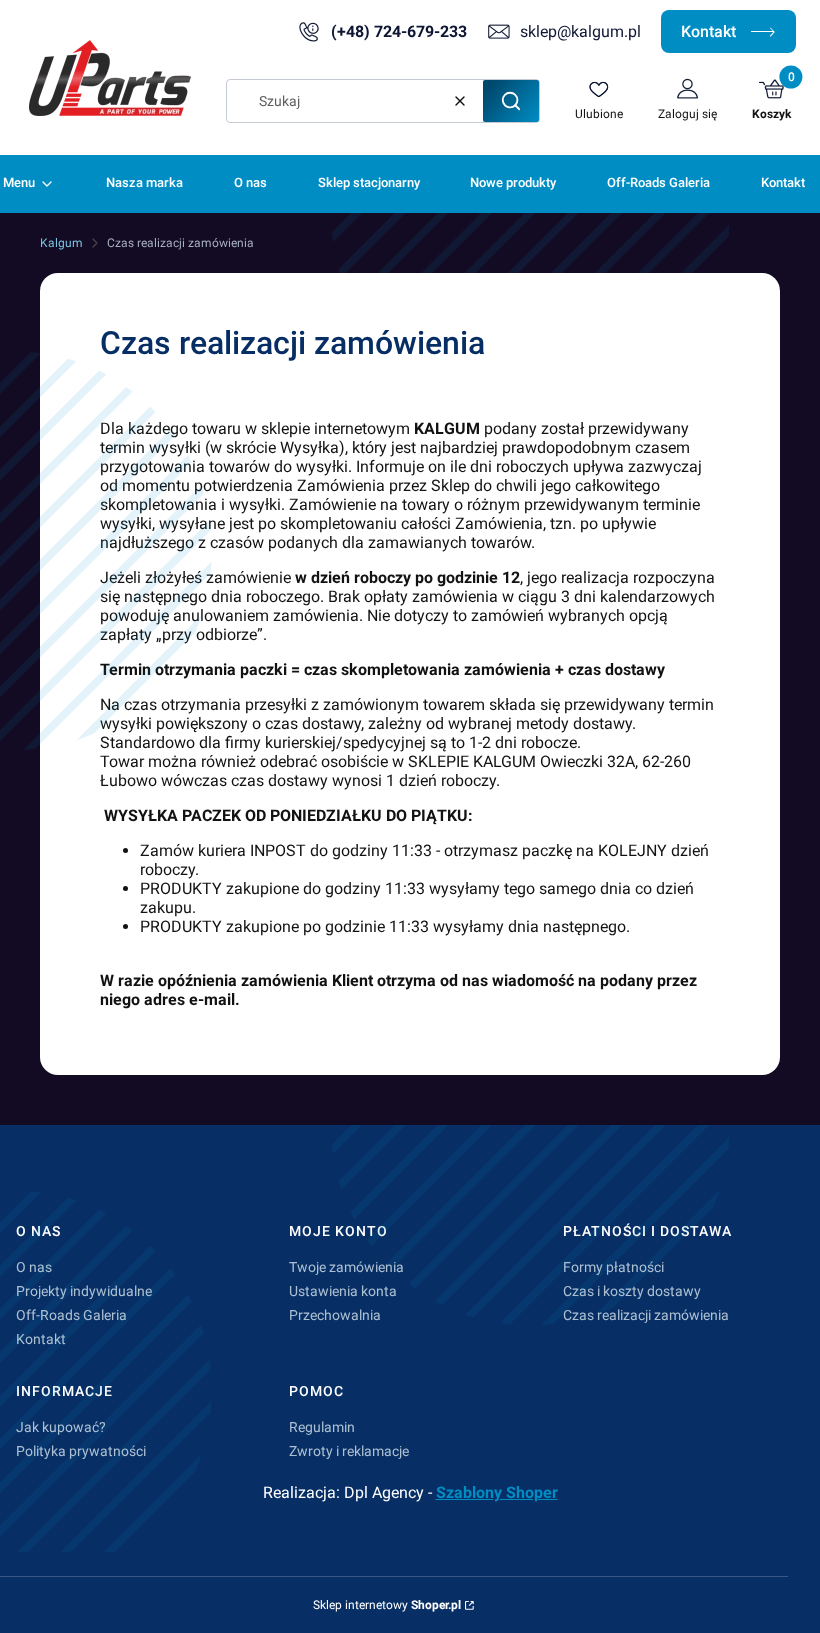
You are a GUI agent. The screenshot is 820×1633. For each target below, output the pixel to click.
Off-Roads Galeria (71, 1315)
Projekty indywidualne (84, 1291)
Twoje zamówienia (346, 1267)
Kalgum (61, 243)
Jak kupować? (61, 1427)
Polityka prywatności (81, 1451)
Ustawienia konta (343, 1291)
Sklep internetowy (387, 1605)
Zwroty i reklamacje (349, 1451)
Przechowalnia (335, 1315)
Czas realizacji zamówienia (646, 1315)
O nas (34, 1267)
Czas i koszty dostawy (632, 1291)
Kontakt (710, 31)
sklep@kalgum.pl (580, 31)
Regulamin (322, 1427)
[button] (511, 101)
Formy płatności (613, 1267)
